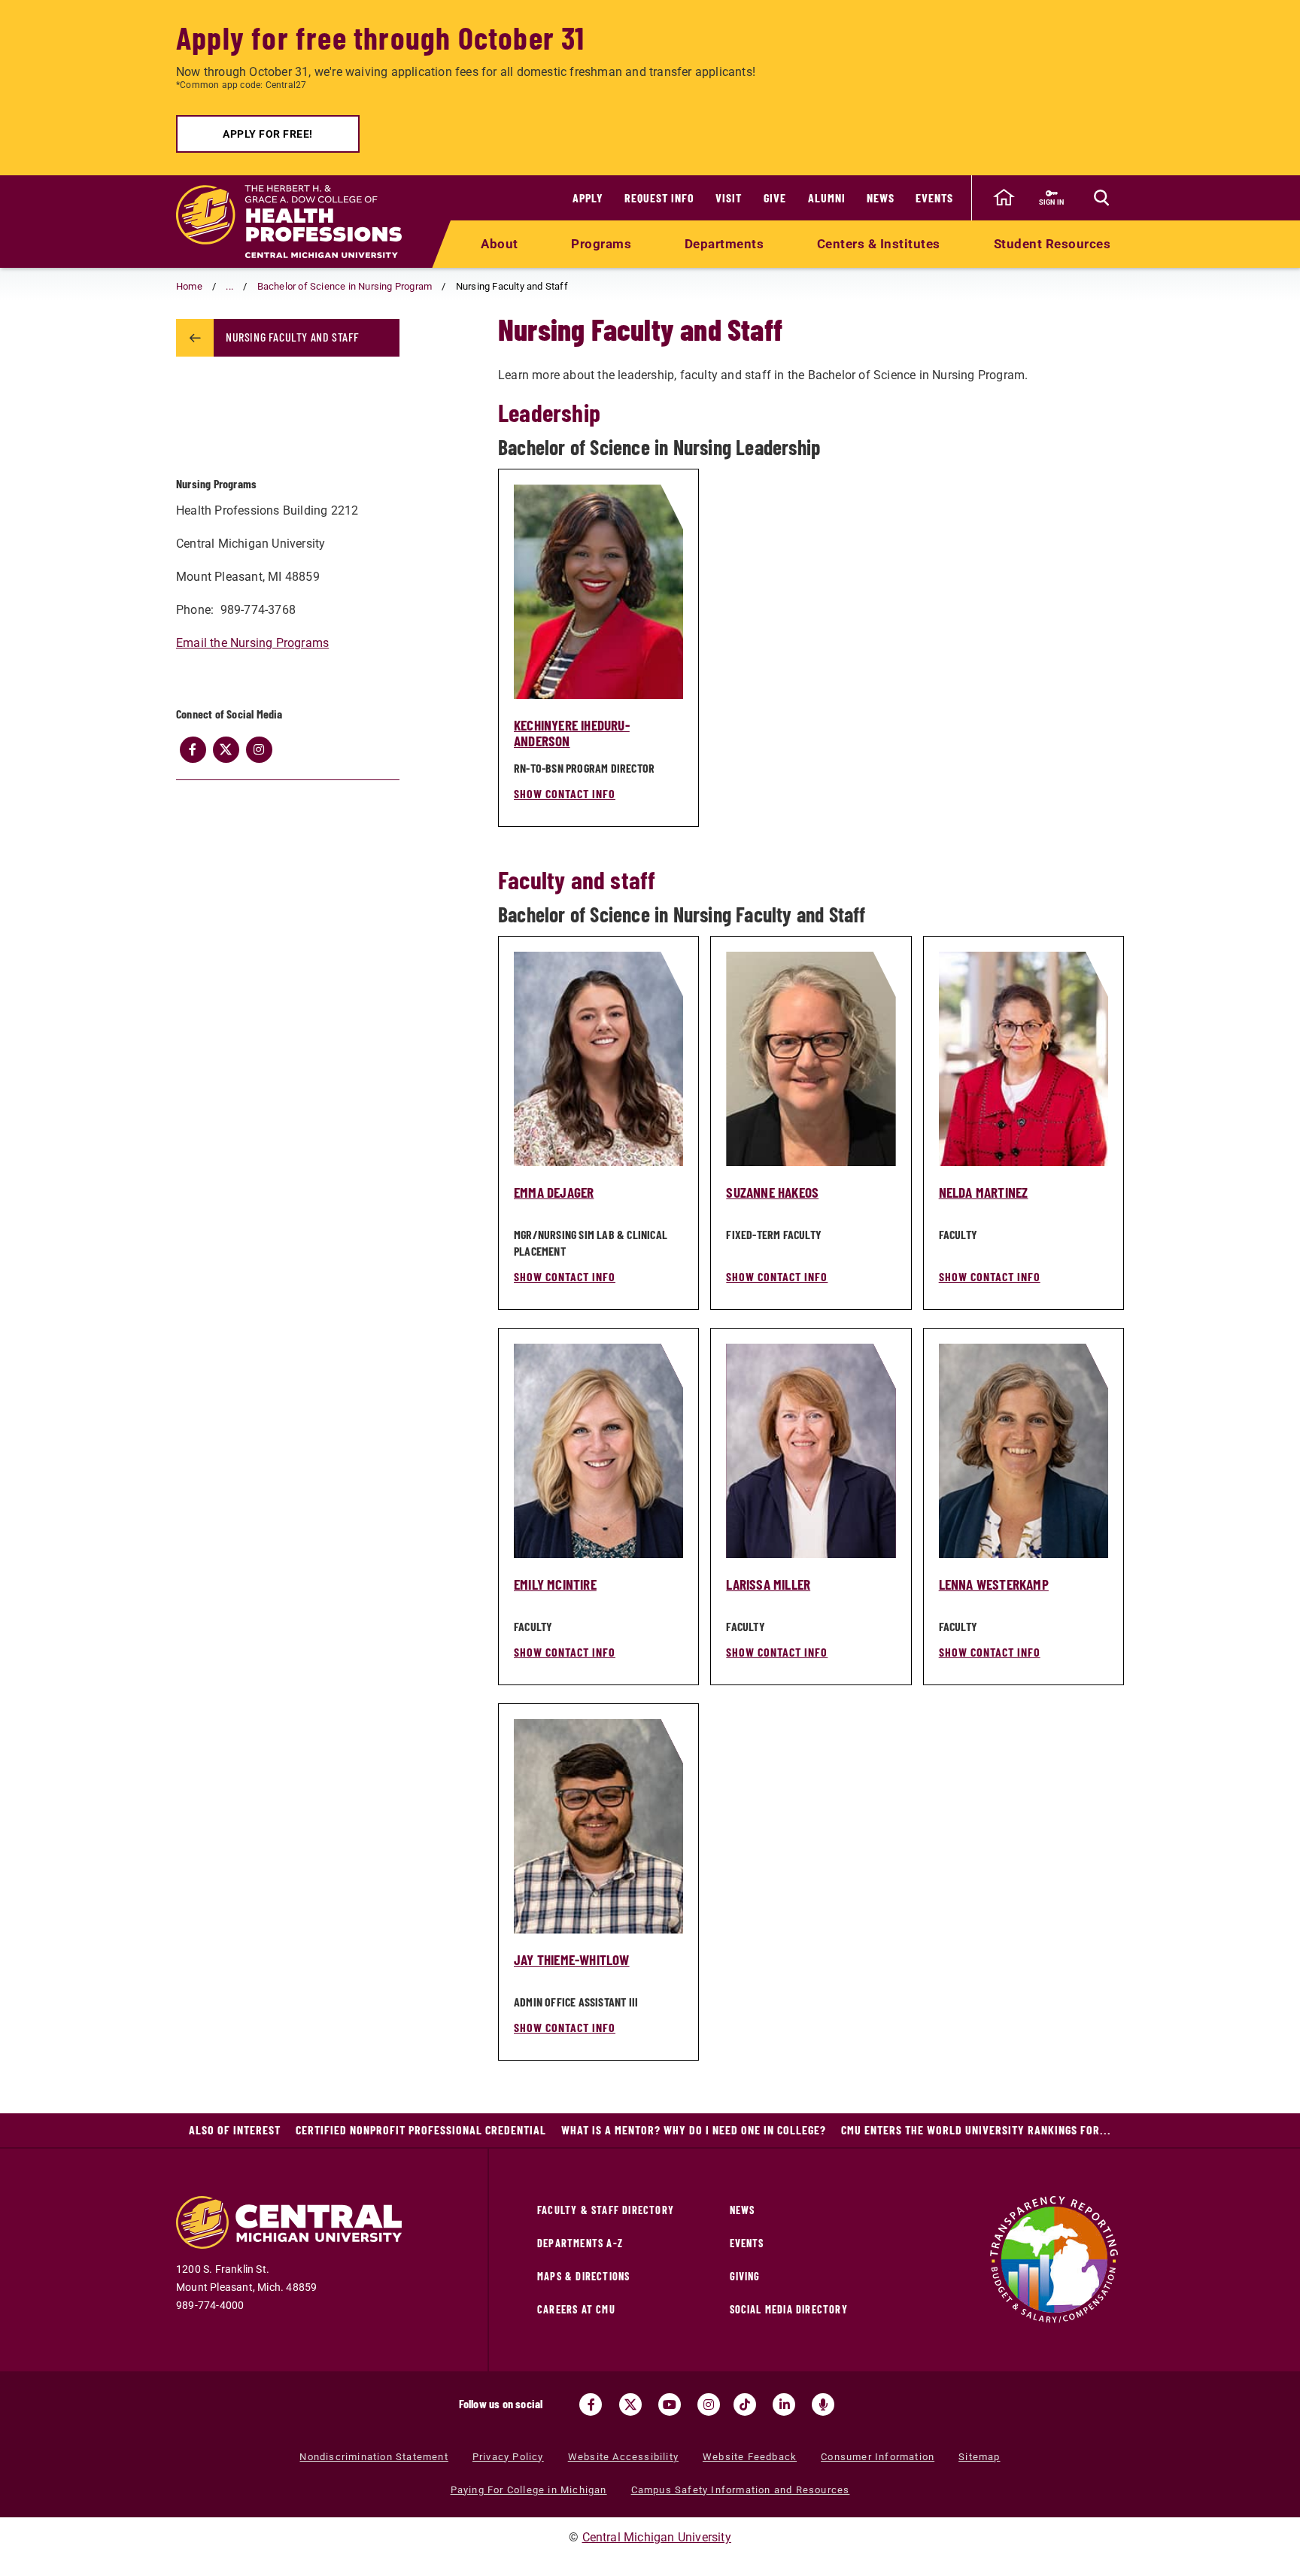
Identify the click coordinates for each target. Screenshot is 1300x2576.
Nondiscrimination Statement (374, 2457)
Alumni (827, 197)
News (881, 197)
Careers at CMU (576, 2309)
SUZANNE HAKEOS (772, 1192)
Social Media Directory (789, 2309)
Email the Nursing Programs (252, 643)
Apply (588, 197)
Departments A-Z (580, 2243)
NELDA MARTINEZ (984, 1192)
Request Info (659, 197)
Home (189, 286)
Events (934, 197)
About (500, 244)
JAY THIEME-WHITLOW (572, 1959)
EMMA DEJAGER (554, 1192)
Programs (601, 244)
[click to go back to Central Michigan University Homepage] (1004, 198)
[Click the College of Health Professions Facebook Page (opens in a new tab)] (193, 749)
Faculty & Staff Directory (606, 2210)
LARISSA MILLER (768, 1584)
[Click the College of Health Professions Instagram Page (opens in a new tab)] (259, 749)
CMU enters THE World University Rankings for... (976, 2129)
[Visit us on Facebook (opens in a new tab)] (591, 2404)
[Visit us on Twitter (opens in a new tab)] (630, 2404)
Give (775, 197)
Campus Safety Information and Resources (741, 2490)
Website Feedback (750, 2457)
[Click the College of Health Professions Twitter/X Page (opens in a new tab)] (226, 749)
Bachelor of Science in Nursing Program (345, 286)
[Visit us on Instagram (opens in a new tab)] (709, 2404)
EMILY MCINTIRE (555, 1584)
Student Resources (1052, 244)
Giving (745, 2276)
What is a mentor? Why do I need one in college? (694, 2129)
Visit (729, 197)
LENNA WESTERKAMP (994, 1584)
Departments (724, 244)
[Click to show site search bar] (1101, 198)
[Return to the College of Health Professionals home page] (289, 222)
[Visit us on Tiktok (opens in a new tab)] (745, 2404)
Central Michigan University (657, 2537)
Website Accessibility (623, 2457)
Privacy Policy (508, 2457)
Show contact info (565, 793)
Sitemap (979, 2457)
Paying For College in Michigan (529, 2490)
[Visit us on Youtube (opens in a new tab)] (670, 2404)
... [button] (229, 286)
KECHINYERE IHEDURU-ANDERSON (572, 733)
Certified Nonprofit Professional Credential (421, 2129)
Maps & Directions (583, 2276)
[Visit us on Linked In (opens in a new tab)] (784, 2404)
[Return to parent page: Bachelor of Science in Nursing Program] (195, 338)
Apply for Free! (268, 134)
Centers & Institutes (879, 244)
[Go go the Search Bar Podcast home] (823, 2404)
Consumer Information (878, 2457)
